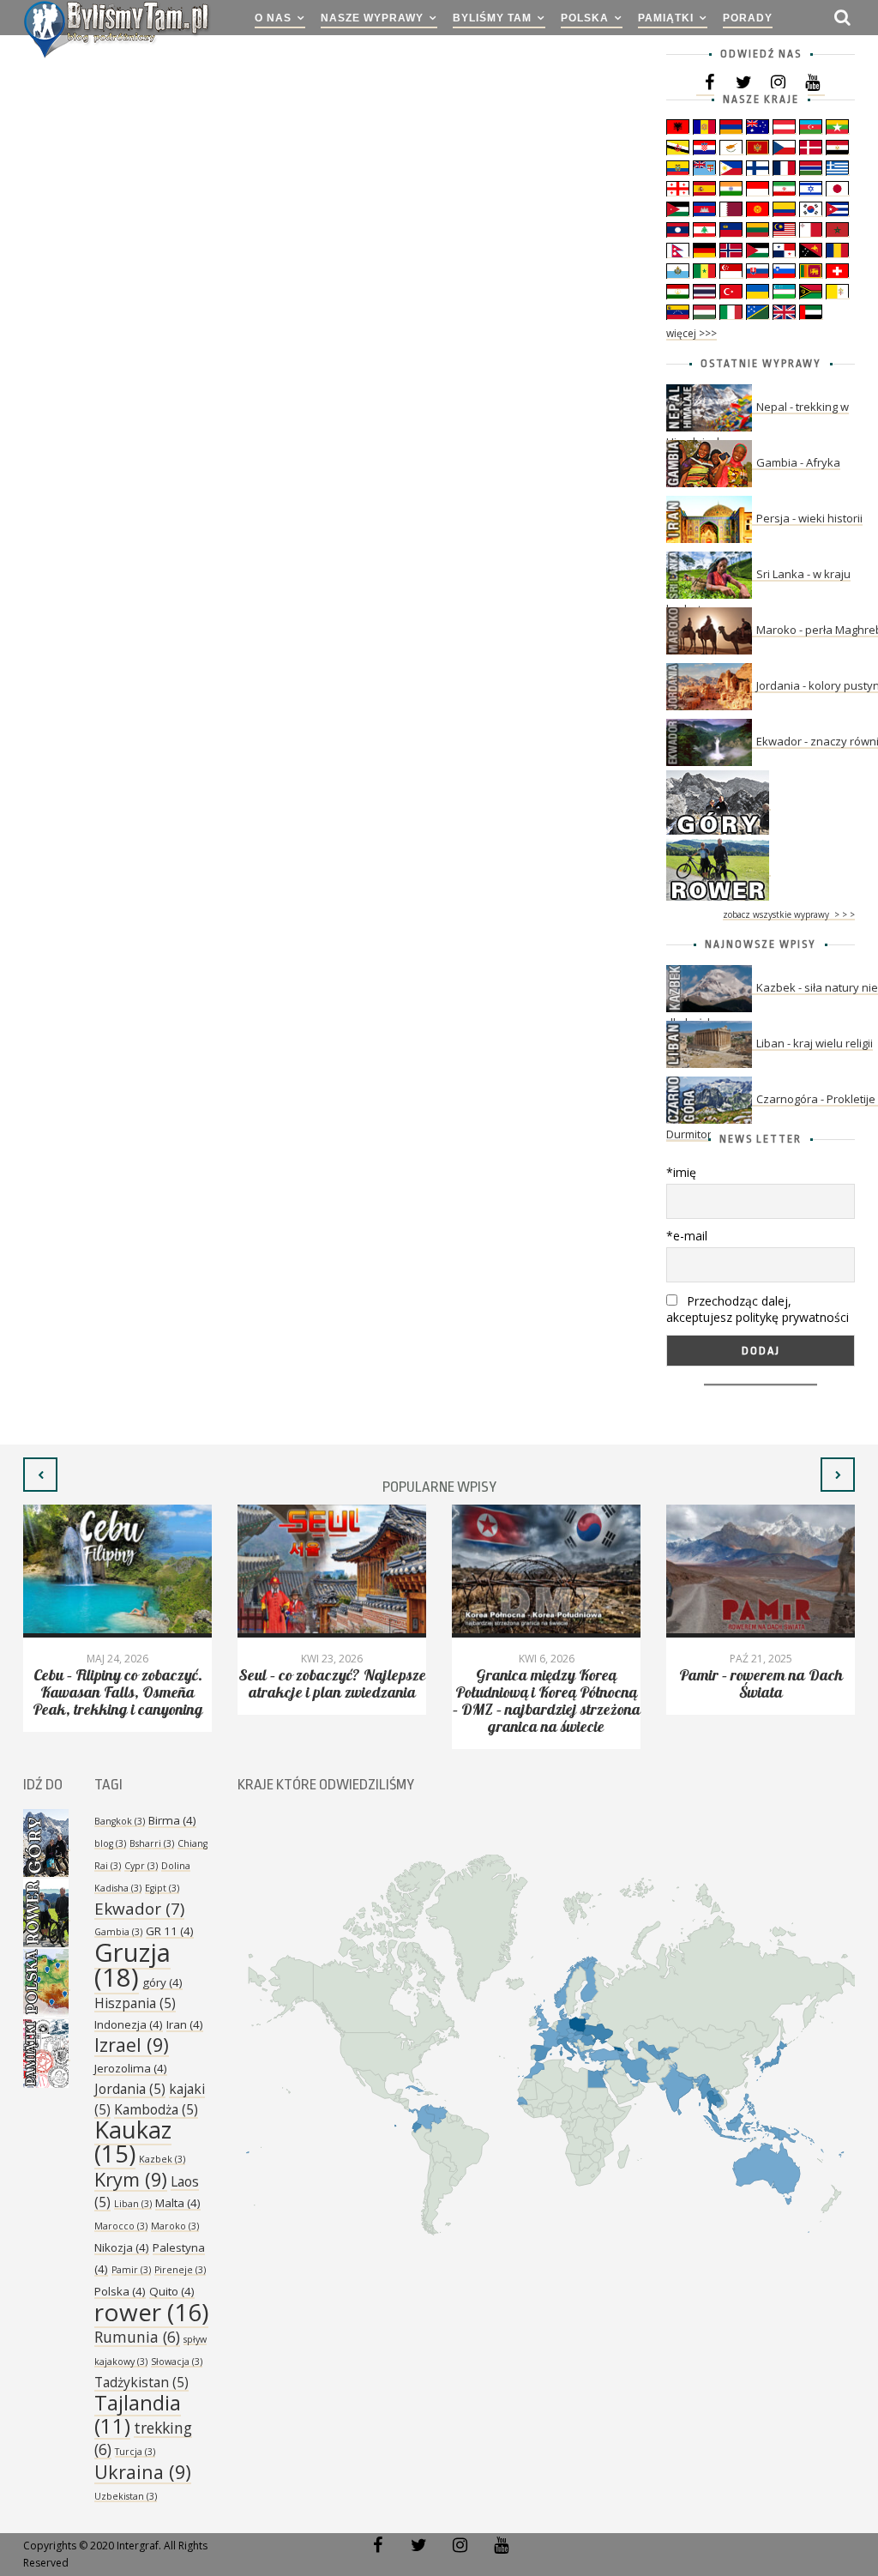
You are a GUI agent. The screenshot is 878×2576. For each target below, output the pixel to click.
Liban (133, 2204)
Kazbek (162, 2159)
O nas (273, 18)
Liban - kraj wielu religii (815, 1043)
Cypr (141, 1866)
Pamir (131, 2270)
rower (151, 2312)
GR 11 (170, 1931)
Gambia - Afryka (798, 462)
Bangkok (120, 1821)
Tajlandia (138, 2414)
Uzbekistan (126, 2496)
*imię (681, 1172)
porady (748, 18)
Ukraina (143, 2472)
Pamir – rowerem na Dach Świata (761, 1684)
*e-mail (687, 1236)
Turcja (135, 2452)
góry (162, 1982)
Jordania (130, 2089)
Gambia (118, 1932)
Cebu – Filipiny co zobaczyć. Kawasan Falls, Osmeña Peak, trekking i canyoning (118, 1693)
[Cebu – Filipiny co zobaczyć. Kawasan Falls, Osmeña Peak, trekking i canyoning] (117, 1571)
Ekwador (139, 1909)
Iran (185, 2024)
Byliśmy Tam (492, 18)
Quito (172, 2291)
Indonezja (129, 2024)
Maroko (175, 2226)
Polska (585, 18)
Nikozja (122, 2247)
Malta (178, 2203)
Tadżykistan (141, 2382)
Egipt (162, 1888)
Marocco (121, 2226)
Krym (131, 2179)
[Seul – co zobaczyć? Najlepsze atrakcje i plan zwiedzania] (332, 1571)
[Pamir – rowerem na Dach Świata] (761, 1571)
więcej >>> (692, 333)
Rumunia (137, 2337)
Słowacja (177, 2362)
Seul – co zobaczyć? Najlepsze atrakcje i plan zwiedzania (332, 1684)
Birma (172, 1820)
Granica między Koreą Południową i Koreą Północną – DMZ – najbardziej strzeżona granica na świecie (547, 1701)
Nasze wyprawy (372, 18)
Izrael (132, 2045)
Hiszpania (135, 2003)
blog (110, 1843)
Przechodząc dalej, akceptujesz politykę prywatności (758, 1309)
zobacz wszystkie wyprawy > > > (789, 914)
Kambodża (156, 2109)
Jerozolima (131, 2068)
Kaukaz (133, 2142)
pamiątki (666, 18)
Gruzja (132, 1965)
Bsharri (152, 1843)
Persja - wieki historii (809, 518)
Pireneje (180, 2270)
